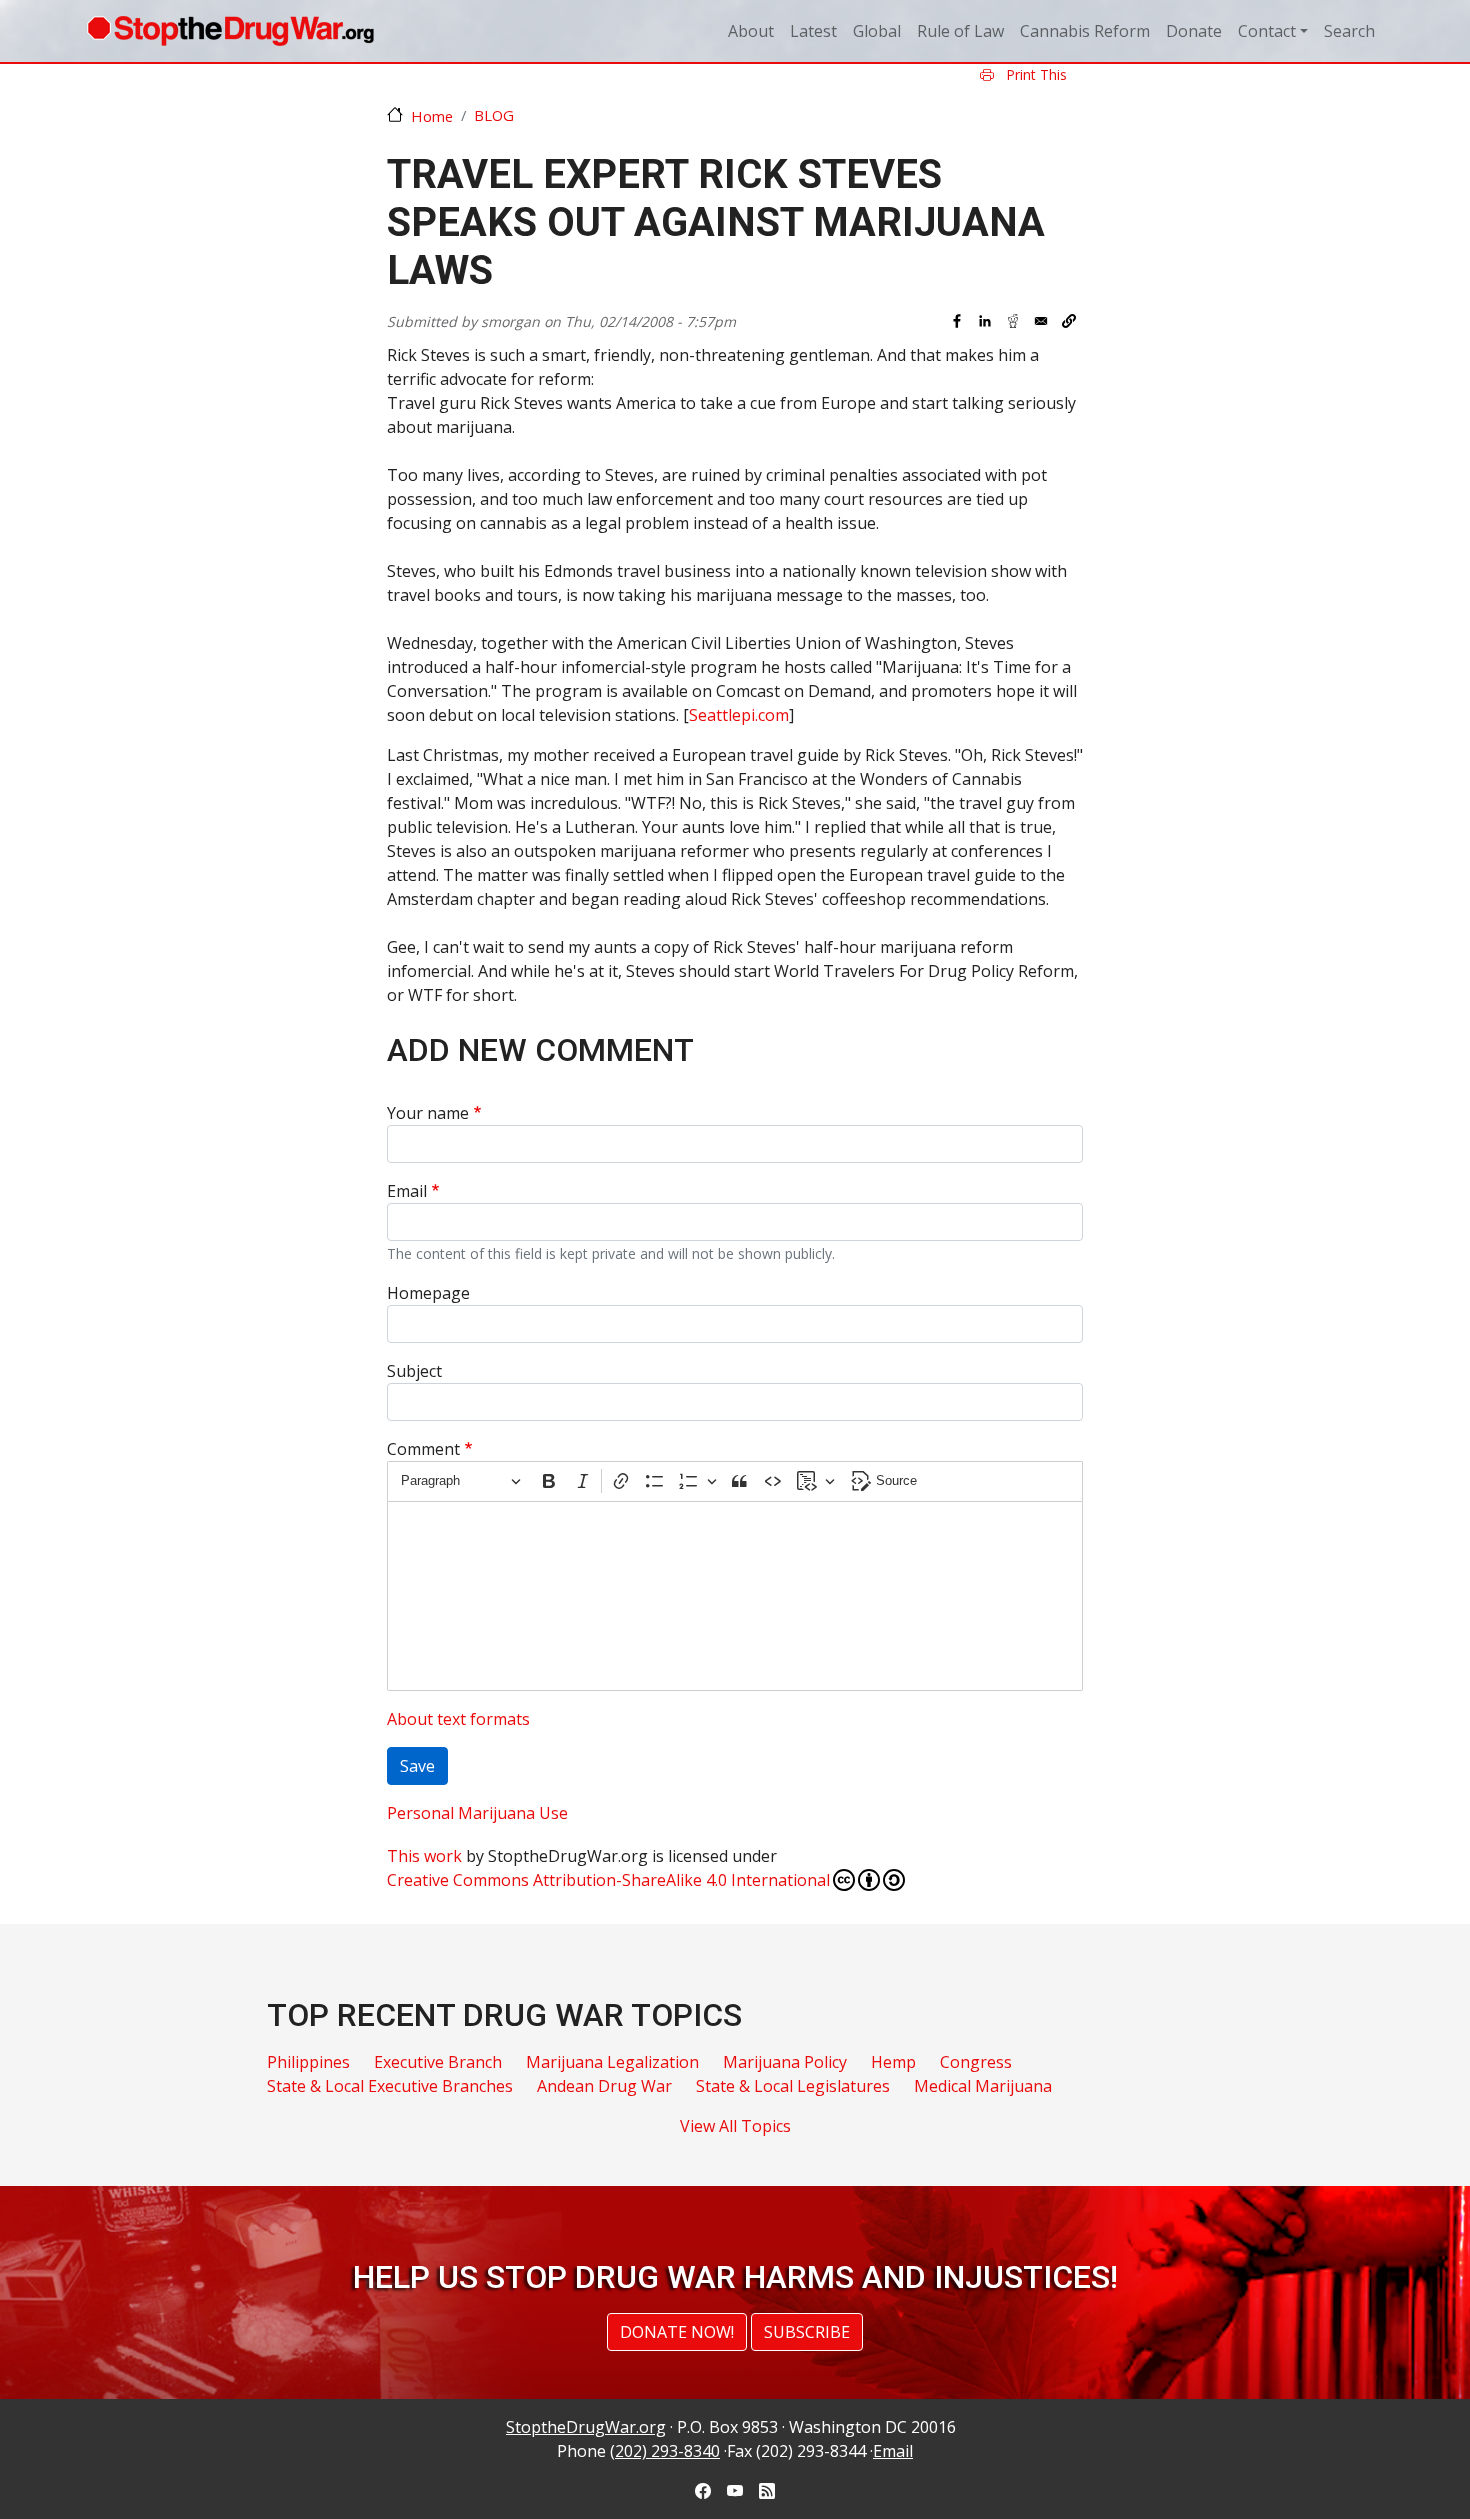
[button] (1069, 321)
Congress (976, 2062)
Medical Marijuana (983, 2086)
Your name (428, 1113)
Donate (1194, 31)
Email (407, 1191)
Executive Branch (438, 2062)
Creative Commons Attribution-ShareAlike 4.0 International (608, 1880)
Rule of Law (960, 31)
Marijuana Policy (785, 2062)
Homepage (428, 1293)
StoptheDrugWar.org (586, 2427)
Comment (423, 1449)
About (751, 31)
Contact (1267, 31)
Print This (1034, 74)
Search (1349, 31)
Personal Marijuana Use (477, 1813)
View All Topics (735, 2126)
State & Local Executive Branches (390, 2086)
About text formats (458, 1719)
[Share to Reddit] (1013, 321)
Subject (414, 1371)
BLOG (494, 115)
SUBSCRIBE (807, 2332)
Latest (813, 31)
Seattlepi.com (739, 715)
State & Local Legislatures (793, 2086)
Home (432, 116)
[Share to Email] (1041, 321)
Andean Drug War (604, 2086)
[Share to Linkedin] (985, 321)
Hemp (893, 2062)
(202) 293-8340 (665, 2451)
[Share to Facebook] (957, 321)
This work (424, 1856)
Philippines (308, 2062)
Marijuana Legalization (612, 2062)
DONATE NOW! (677, 2332)
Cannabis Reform (1085, 31)
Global (877, 31)
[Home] (230, 31)
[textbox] (735, 1596)
